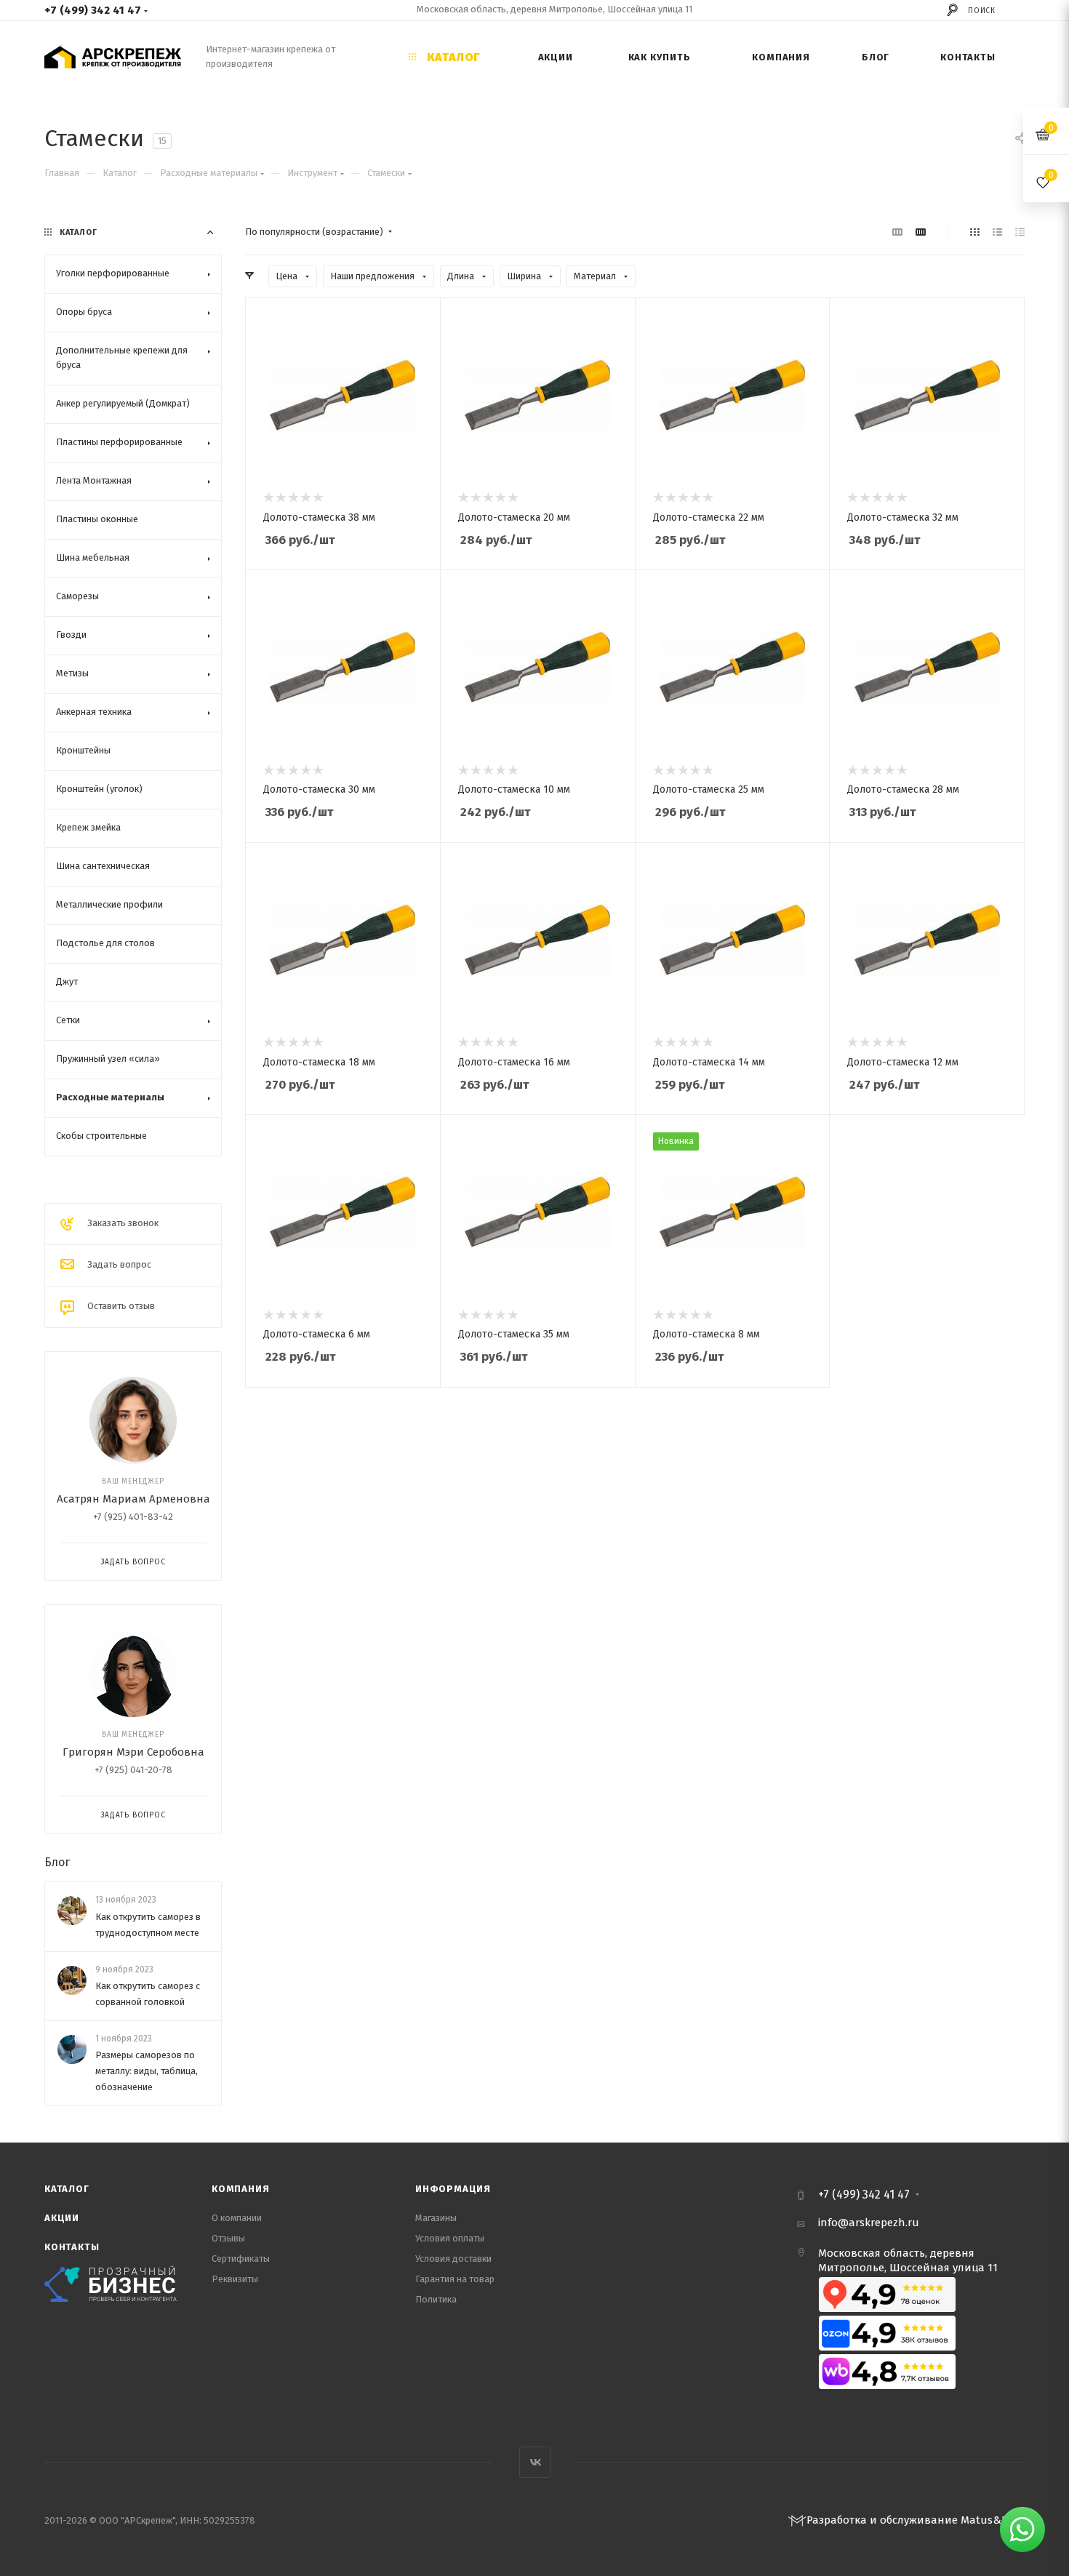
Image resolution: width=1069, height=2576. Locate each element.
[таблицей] (1020, 232)
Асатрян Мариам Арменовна (133, 1499)
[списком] (997, 232)
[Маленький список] (897, 232)
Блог (57, 1862)
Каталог (67, 2189)
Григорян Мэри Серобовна (133, 1752)
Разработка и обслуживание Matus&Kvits (916, 2520)
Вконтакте (535, 2462)
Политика (436, 2299)
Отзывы (228, 2238)
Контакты (72, 2247)
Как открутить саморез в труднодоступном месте (148, 1925)
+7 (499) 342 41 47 (93, 10)
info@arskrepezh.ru (869, 2223)
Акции (62, 2218)
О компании (237, 2218)
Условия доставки (453, 2259)
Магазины (436, 2218)
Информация (453, 2189)
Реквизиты (235, 2279)
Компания (240, 2189)
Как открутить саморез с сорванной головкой (148, 1994)
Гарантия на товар (455, 2279)
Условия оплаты (450, 2238)
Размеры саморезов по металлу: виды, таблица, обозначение (147, 2071)
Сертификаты (241, 2259)
